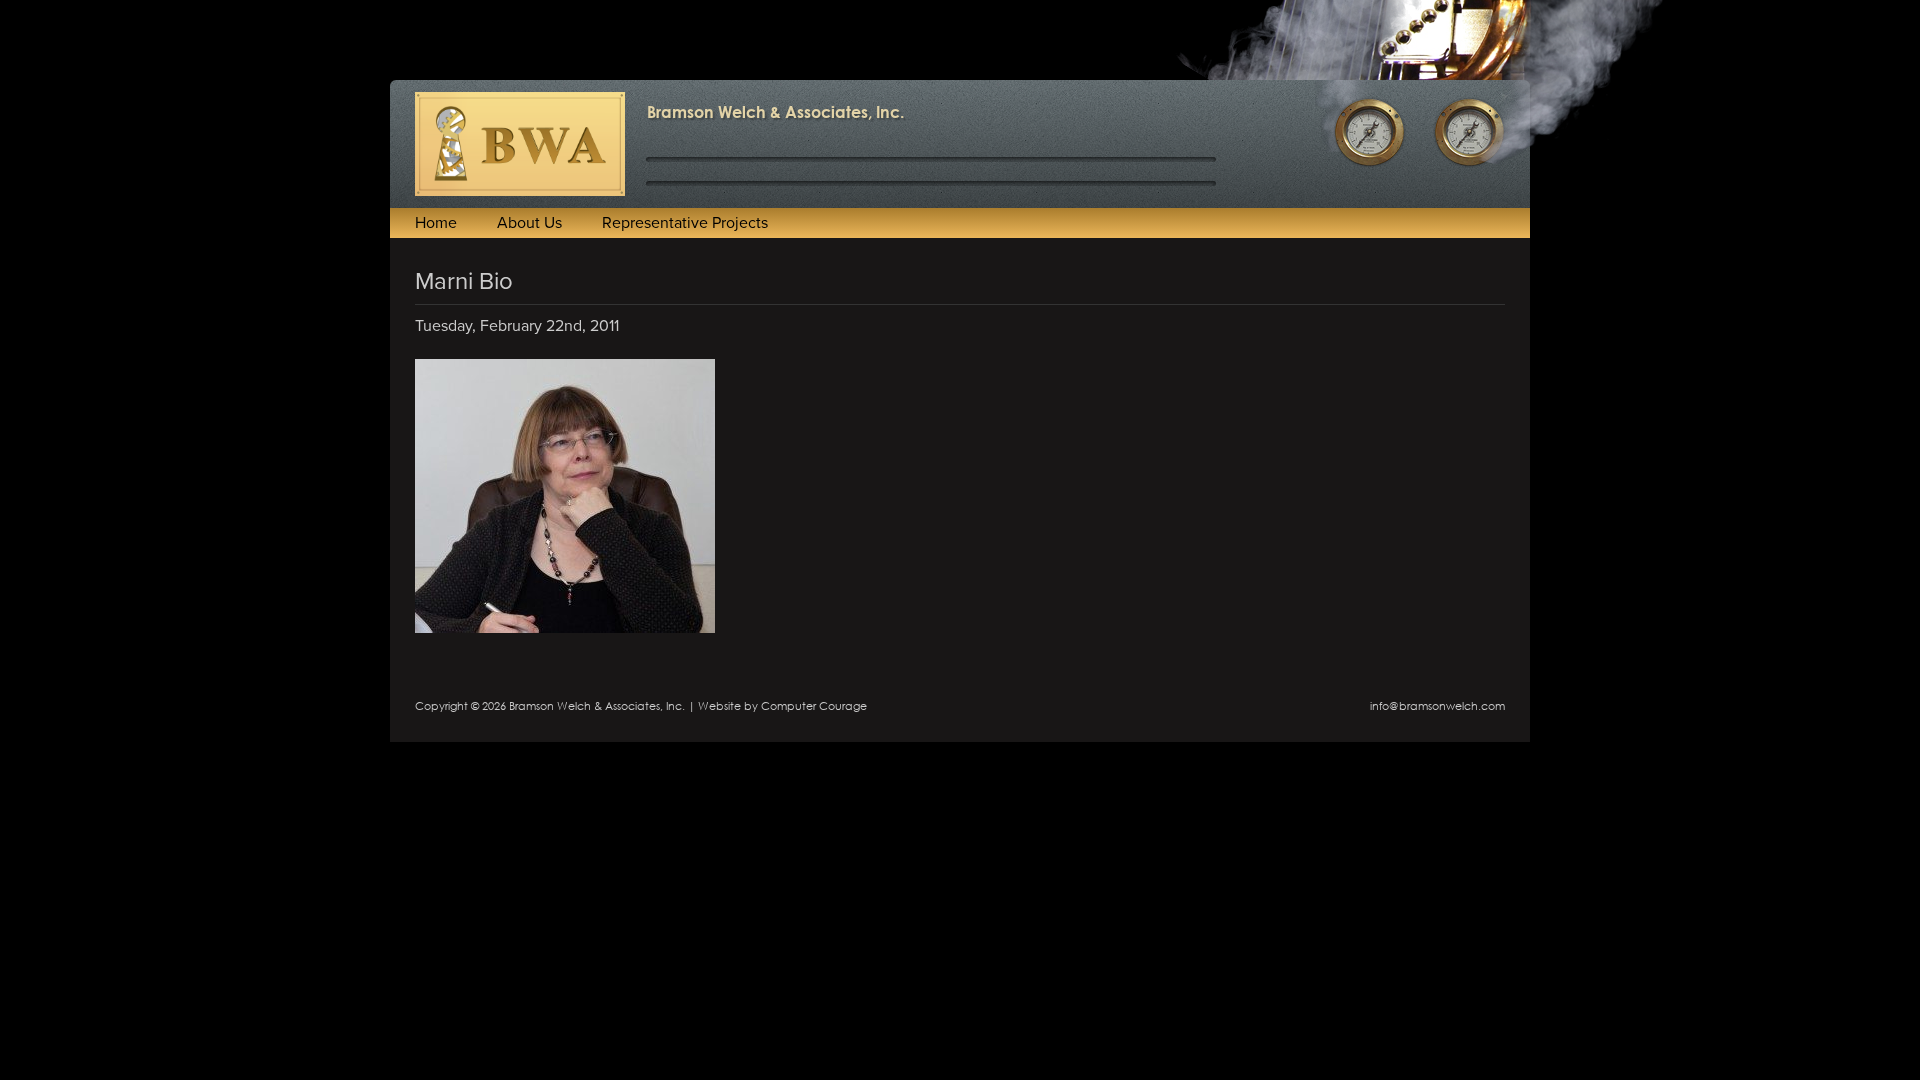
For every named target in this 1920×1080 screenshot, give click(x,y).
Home (436, 223)
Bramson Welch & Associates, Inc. (775, 111)
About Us (529, 223)
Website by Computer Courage (782, 706)
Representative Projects (685, 223)
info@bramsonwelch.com (1437, 706)
